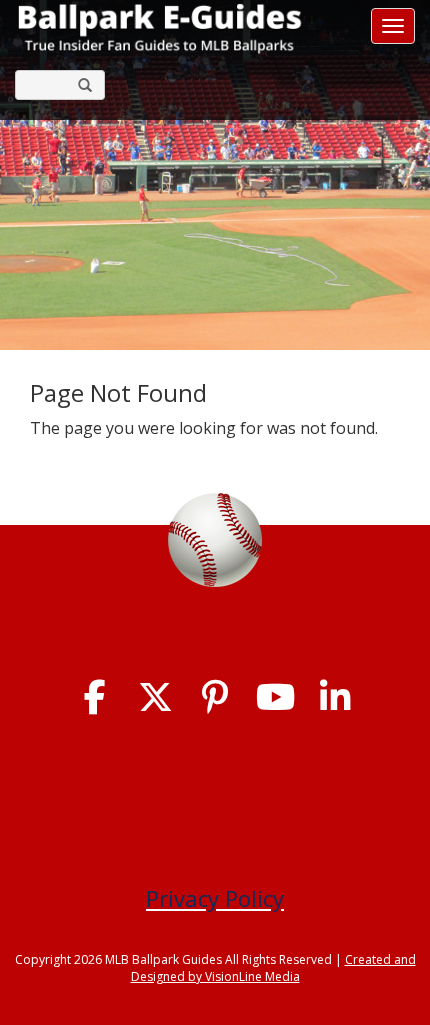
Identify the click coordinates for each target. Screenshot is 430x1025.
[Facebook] (95, 697)
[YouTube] (275, 697)
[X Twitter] (155, 697)
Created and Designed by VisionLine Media (273, 968)
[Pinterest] (215, 697)
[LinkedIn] (335, 697)
